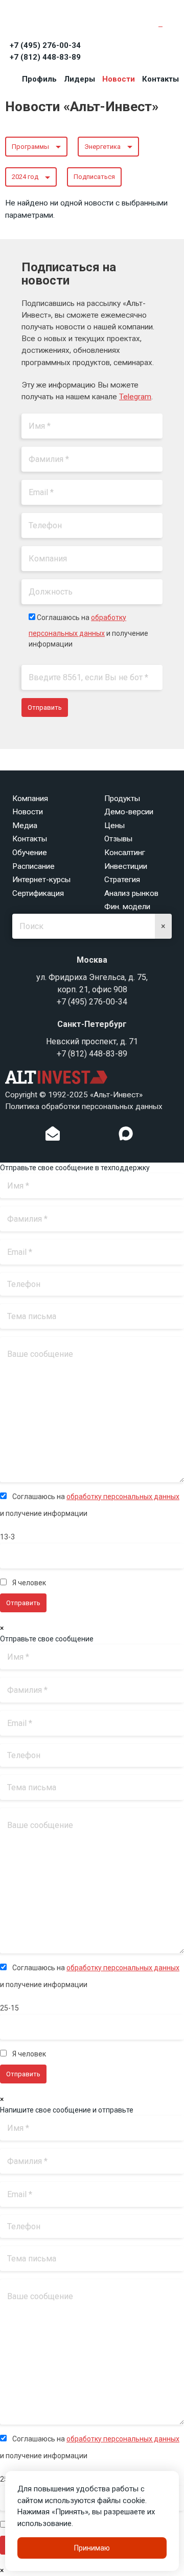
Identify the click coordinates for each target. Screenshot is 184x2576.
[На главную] (51, 21)
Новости (119, 79)
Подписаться (94, 177)
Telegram (135, 397)
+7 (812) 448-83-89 (45, 57)
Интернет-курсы (41, 880)
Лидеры (79, 79)
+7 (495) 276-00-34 (45, 45)
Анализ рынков (131, 893)
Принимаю (92, 2548)
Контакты (160, 79)
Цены (114, 826)
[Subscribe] (53, 1136)
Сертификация (38, 893)
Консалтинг (125, 853)
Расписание (33, 866)
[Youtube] (147, 1136)
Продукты (122, 798)
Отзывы (118, 839)
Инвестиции (126, 866)
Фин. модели (127, 907)
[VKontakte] (89, 1136)
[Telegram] (105, 1136)
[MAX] (126, 1134)
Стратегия (122, 880)
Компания (30, 798)
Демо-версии (129, 812)
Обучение (30, 853)
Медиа (25, 826)
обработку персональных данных (123, 1497)
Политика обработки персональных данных (84, 1106)
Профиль (39, 79)
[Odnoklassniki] (74, 1136)
